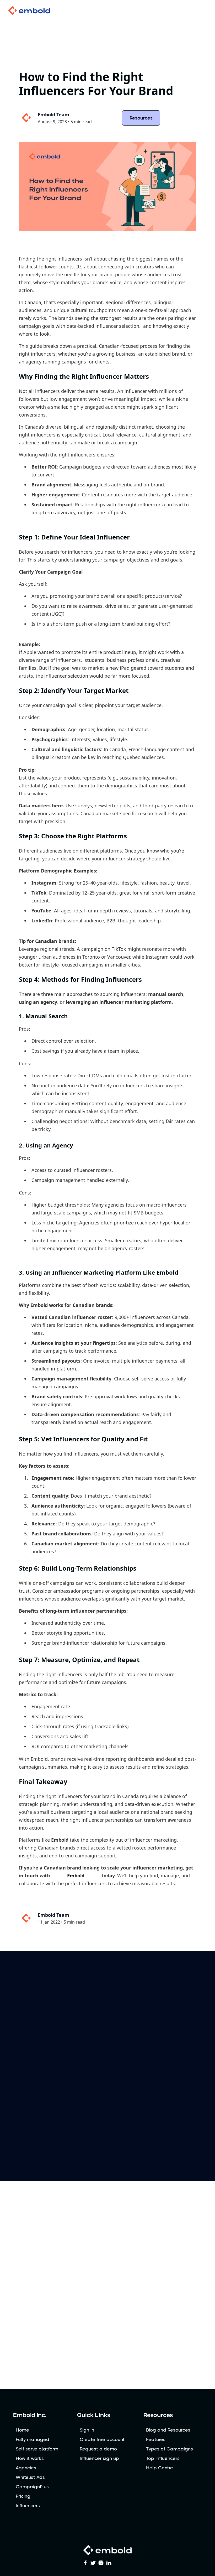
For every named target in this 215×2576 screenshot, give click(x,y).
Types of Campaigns (170, 2449)
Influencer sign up (99, 2458)
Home (22, 2430)
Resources (141, 118)
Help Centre (160, 2468)
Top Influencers (163, 2458)
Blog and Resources (168, 2430)
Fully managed (33, 2439)
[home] (37, 11)
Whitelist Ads (30, 2477)
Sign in (87, 2430)
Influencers (28, 2506)
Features (156, 2439)
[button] (201, 11)
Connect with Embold (108, 2036)
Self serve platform (37, 2449)
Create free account (102, 2439)
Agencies (26, 2468)
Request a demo (98, 2449)
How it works (30, 2458)
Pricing (23, 2496)
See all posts (187, 2226)
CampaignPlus (32, 2487)
